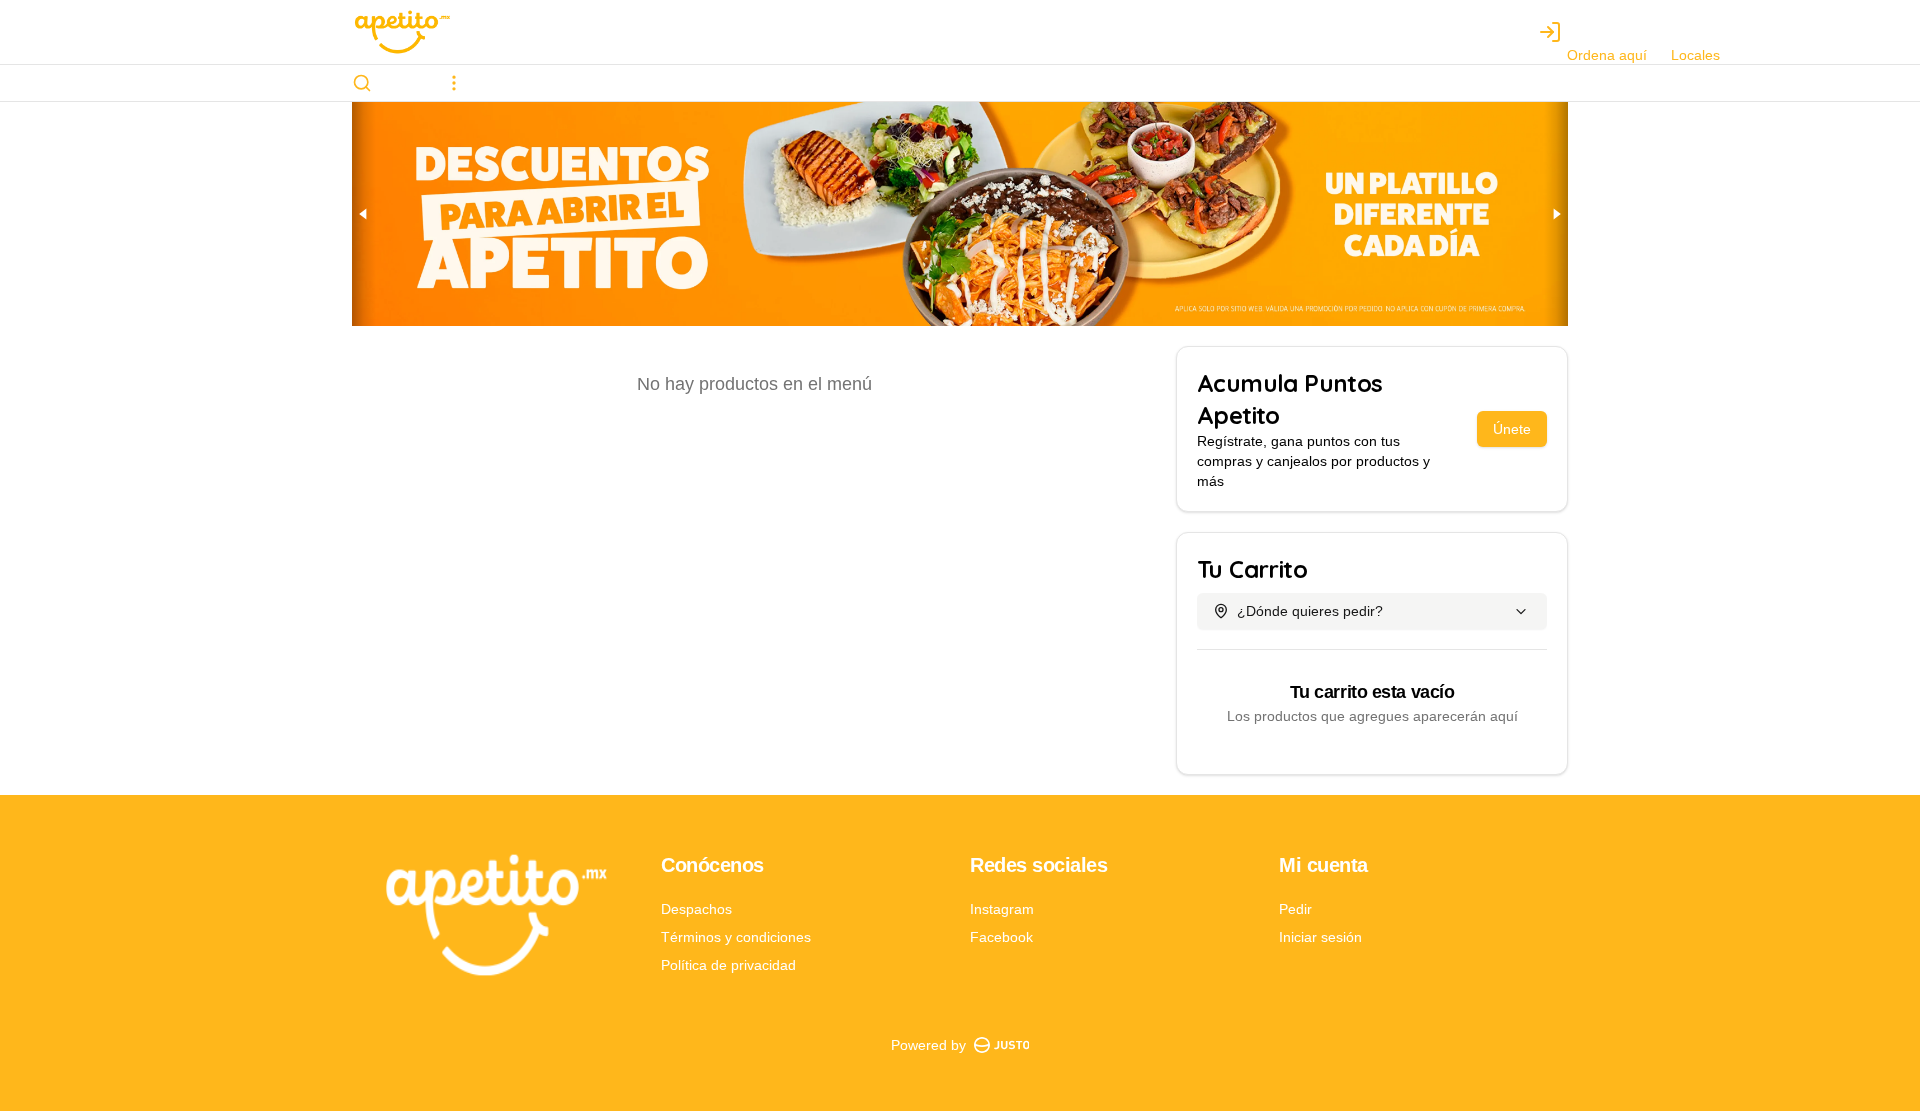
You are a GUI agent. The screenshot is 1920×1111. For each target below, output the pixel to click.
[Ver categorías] (454, 83)
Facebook (1001, 937)
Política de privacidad (728, 965)
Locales (1695, 55)
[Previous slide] (364, 214)
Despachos (696, 909)
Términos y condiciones (736, 937)
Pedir (1295, 909)
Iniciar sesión (1320, 937)
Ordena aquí (1607, 55)
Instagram (1002, 909)
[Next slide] (1556, 214)
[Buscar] (362, 83)
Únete (1512, 429)
